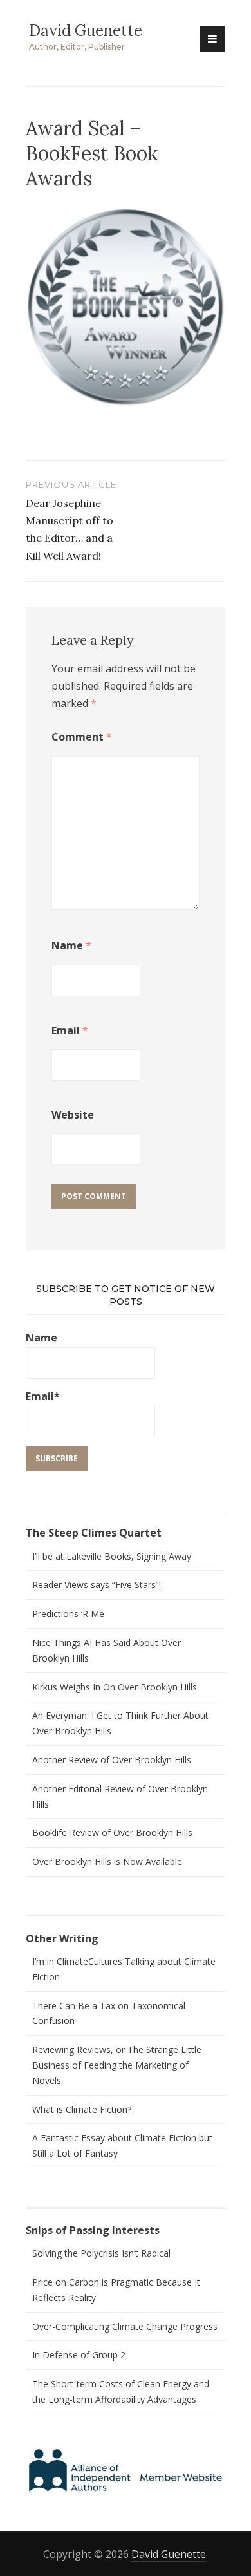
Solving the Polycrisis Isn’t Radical (101, 2253)
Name (71, 945)
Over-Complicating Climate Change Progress (125, 2326)
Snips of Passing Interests (93, 2230)
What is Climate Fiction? (82, 2109)
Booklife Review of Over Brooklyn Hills (112, 1833)
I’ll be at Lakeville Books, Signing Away (112, 1556)
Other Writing (62, 1938)
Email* (43, 1396)
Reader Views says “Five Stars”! (97, 1585)
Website (73, 1115)
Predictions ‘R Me (68, 1614)
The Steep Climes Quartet (94, 1533)
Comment (82, 737)
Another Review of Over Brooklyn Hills (112, 1760)
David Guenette (86, 31)
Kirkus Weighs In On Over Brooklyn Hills (115, 1687)
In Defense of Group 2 (79, 2355)
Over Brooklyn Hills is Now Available (107, 1861)
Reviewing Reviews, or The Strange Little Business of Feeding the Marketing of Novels (117, 2065)
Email (70, 1030)
